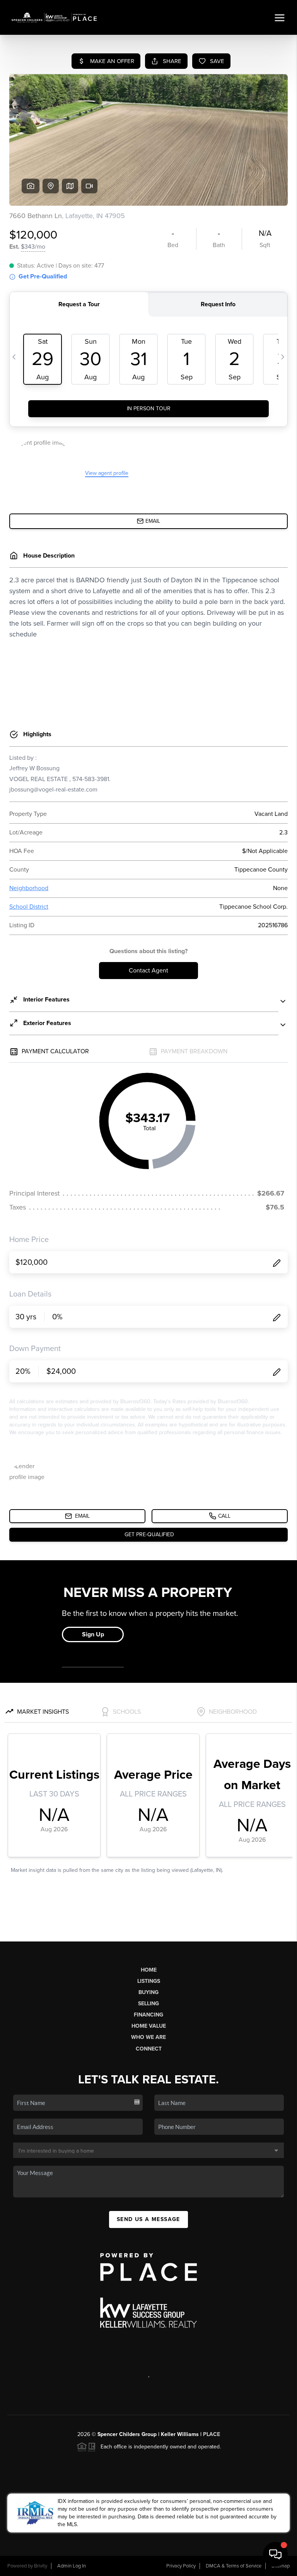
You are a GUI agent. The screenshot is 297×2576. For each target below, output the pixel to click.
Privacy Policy (181, 2566)
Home (149, 1970)
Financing (148, 2015)
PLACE (212, 2434)
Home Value (149, 2026)
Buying (148, 1992)
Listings (149, 1981)
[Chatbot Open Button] (275, 2554)
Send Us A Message (148, 2219)
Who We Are (148, 2037)
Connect (149, 2049)
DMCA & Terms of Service (234, 2566)
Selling (148, 2004)
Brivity (41, 2566)
